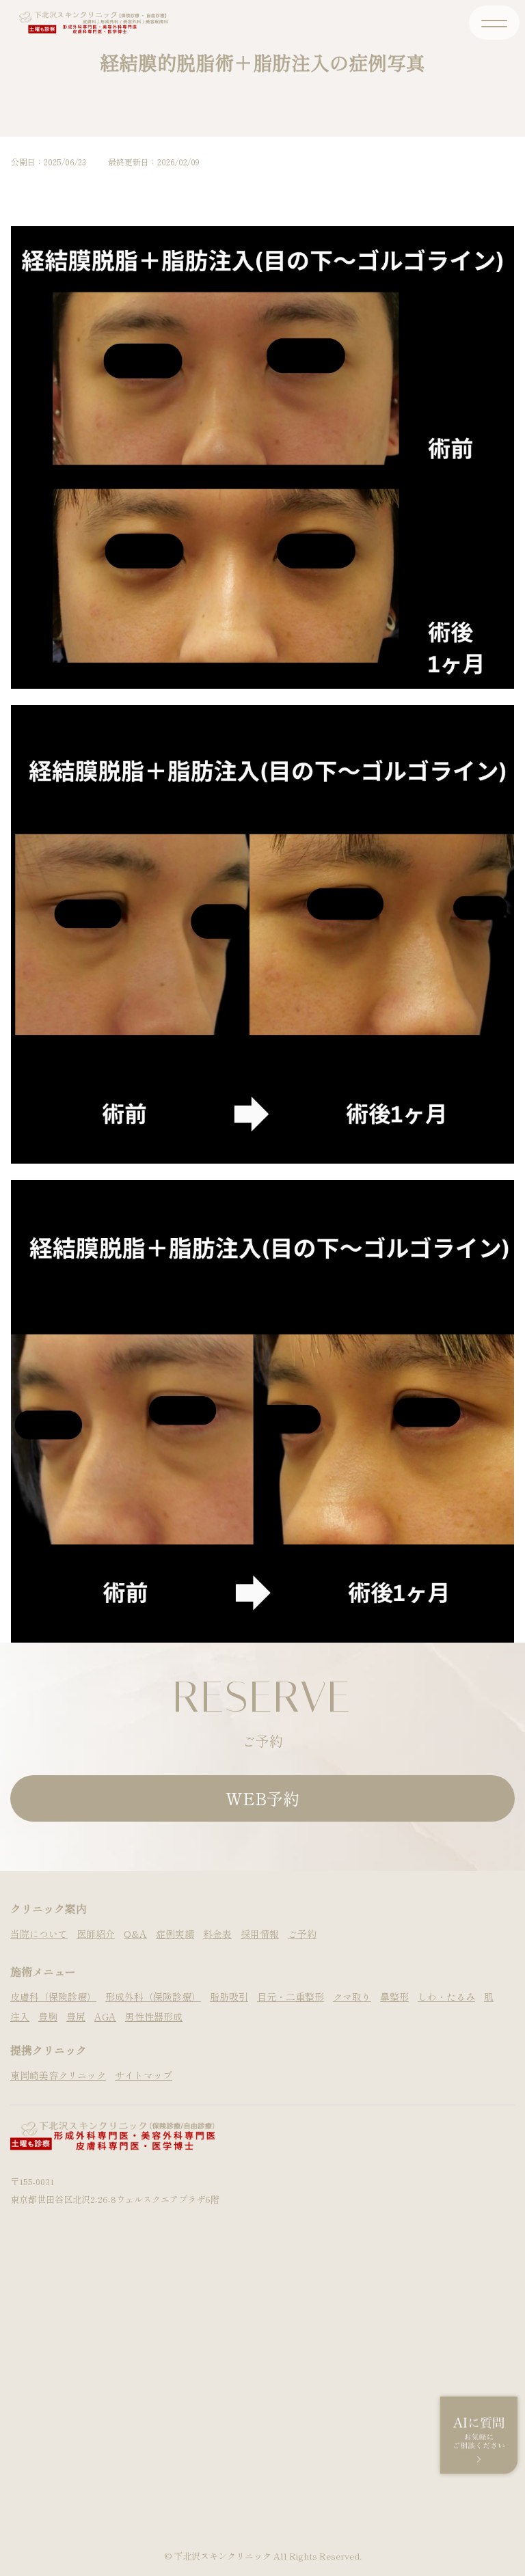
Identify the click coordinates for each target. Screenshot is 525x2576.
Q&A (135, 1934)
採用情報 (260, 1934)
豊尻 (76, 2016)
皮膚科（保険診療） (53, 1997)
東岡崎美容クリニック (58, 2075)
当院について (39, 1934)
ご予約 (302, 1934)
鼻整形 (394, 1997)
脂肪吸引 (229, 1997)
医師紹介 (96, 1934)
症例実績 (175, 1934)
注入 (20, 2016)
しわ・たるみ (446, 1997)
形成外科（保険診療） (153, 1997)
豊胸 (48, 2016)
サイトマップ (144, 2075)
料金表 (217, 1934)
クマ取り (352, 1997)
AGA (105, 2016)
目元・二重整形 (291, 1997)
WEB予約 (262, 1798)
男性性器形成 (154, 2016)
